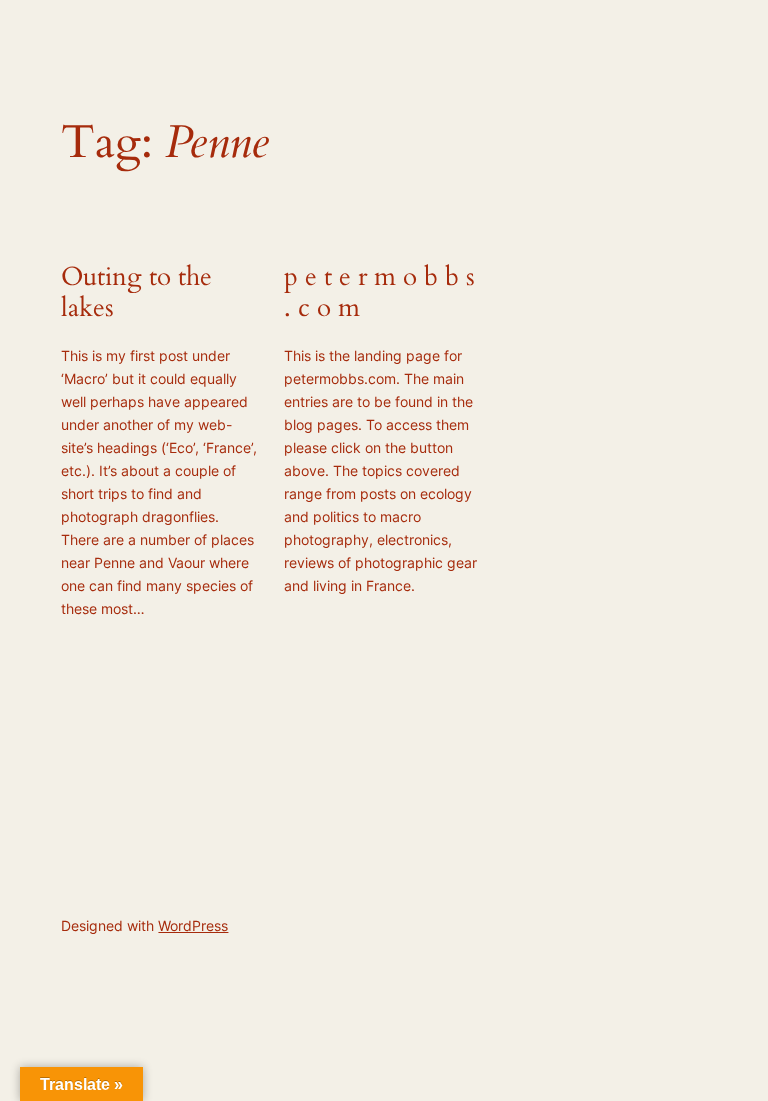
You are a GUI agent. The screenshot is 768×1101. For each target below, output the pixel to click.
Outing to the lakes (136, 293)
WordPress (193, 925)
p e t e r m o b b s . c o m (379, 293)
